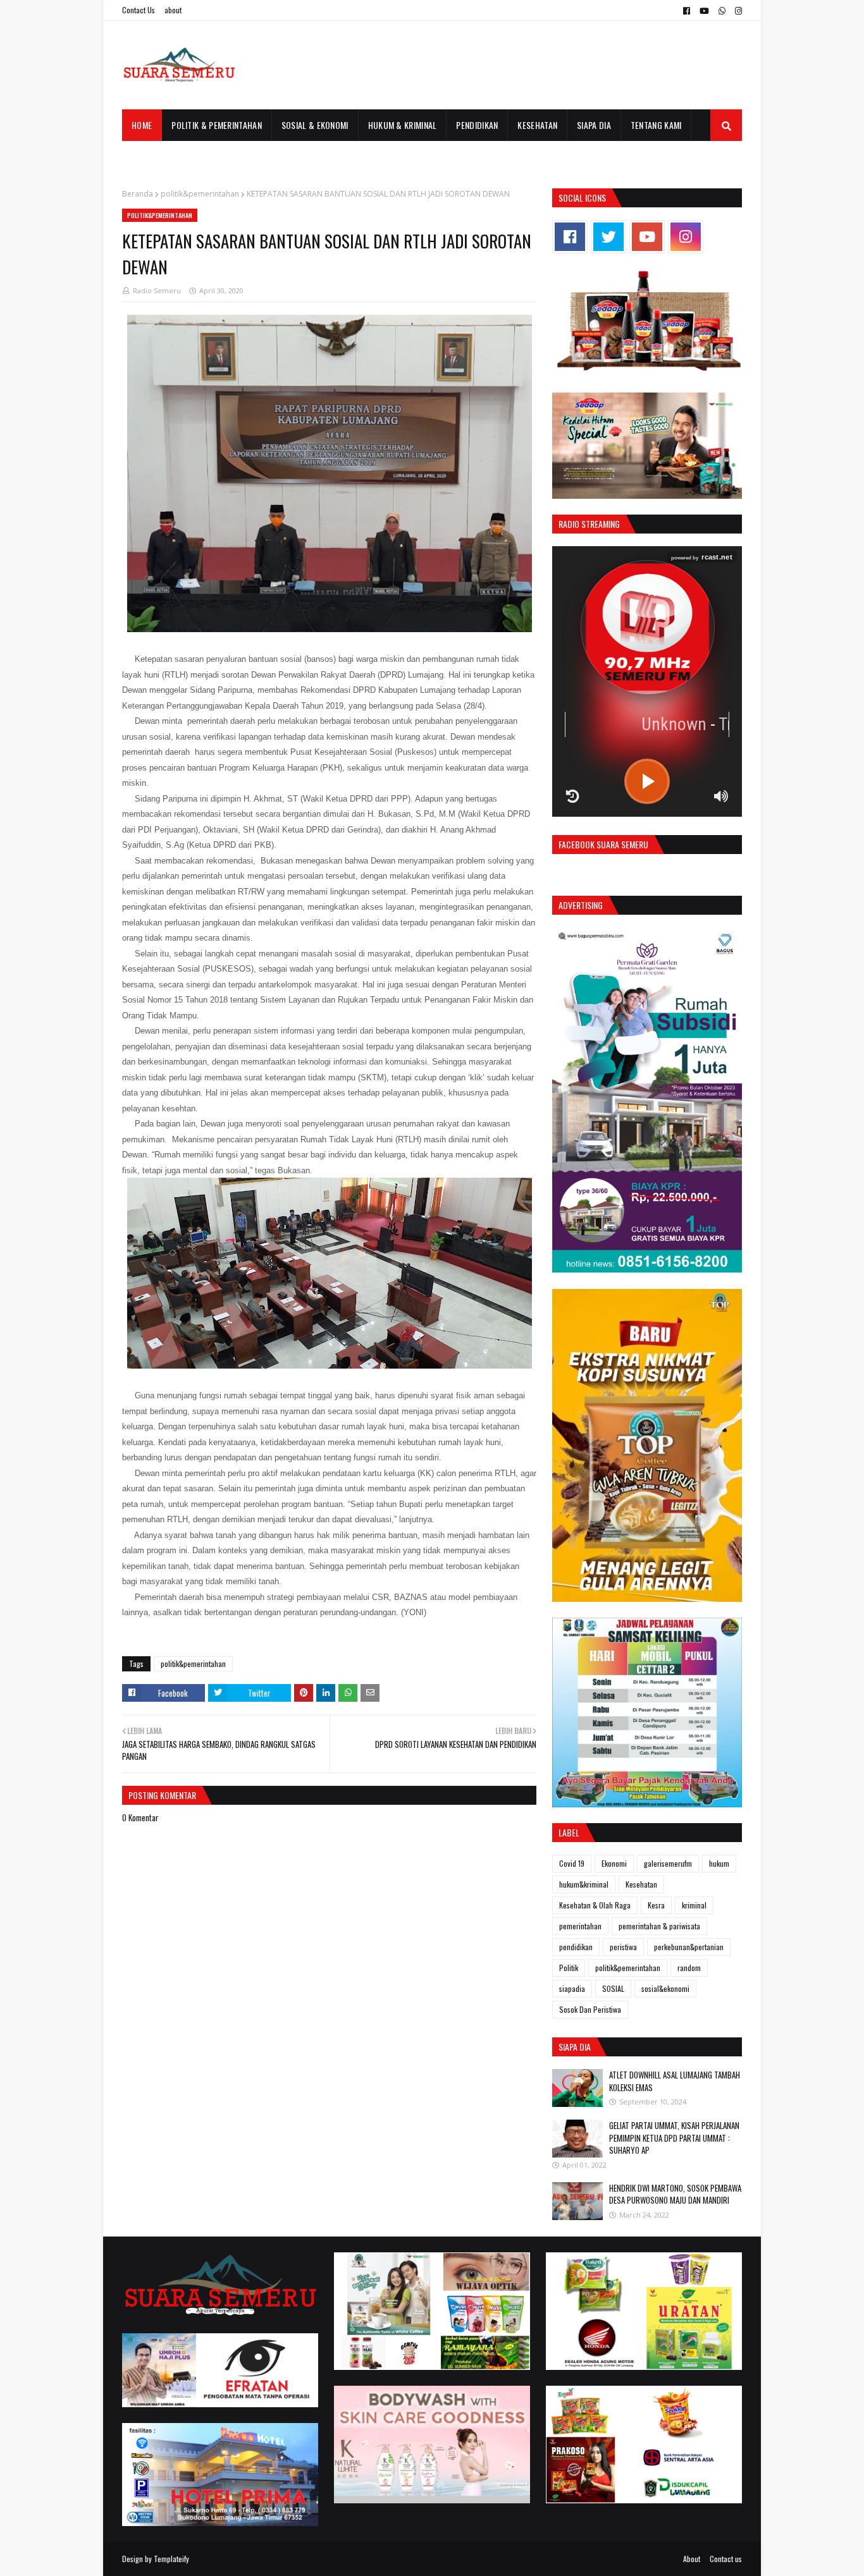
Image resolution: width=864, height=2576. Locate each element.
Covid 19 (572, 1863)
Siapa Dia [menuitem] (594, 125)
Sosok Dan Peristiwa (590, 2009)
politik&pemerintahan (200, 194)
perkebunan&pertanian (689, 1947)
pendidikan (576, 1947)
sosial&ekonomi (665, 1988)
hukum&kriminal (584, 1884)
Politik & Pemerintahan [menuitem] (217, 125)
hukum (719, 1863)
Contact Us (139, 10)
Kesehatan (641, 1884)
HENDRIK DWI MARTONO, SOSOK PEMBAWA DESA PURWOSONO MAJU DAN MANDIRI (675, 2194)
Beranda (138, 194)
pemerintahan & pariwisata (659, 1926)
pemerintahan (580, 1926)
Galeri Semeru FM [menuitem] (165, 156)
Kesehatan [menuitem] (537, 125)
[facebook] (687, 11)
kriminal (694, 1905)
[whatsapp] (722, 11)
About (692, 2559)
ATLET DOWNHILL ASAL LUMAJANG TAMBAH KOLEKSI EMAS (675, 2081)
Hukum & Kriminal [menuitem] (403, 125)
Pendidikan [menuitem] (477, 125)
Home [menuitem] (142, 125)
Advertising (581, 905)
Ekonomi (614, 1863)
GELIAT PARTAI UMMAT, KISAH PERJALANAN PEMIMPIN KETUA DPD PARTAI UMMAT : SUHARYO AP (674, 2138)
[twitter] (608, 237)
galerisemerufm (668, 1863)
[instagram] (737, 11)
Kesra (656, 1905)
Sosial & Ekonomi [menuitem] (315, 125)
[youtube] (704, 11)
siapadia (572, 1988)
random (689, 1968)
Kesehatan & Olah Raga (595, 1905)
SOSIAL (613, 1988)
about (173, 10)
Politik (569, 1968)
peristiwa (623, 1947)
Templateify (171, 2559)
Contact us (726, 2559)
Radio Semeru (157, 290)
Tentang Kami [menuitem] (656, 125)
